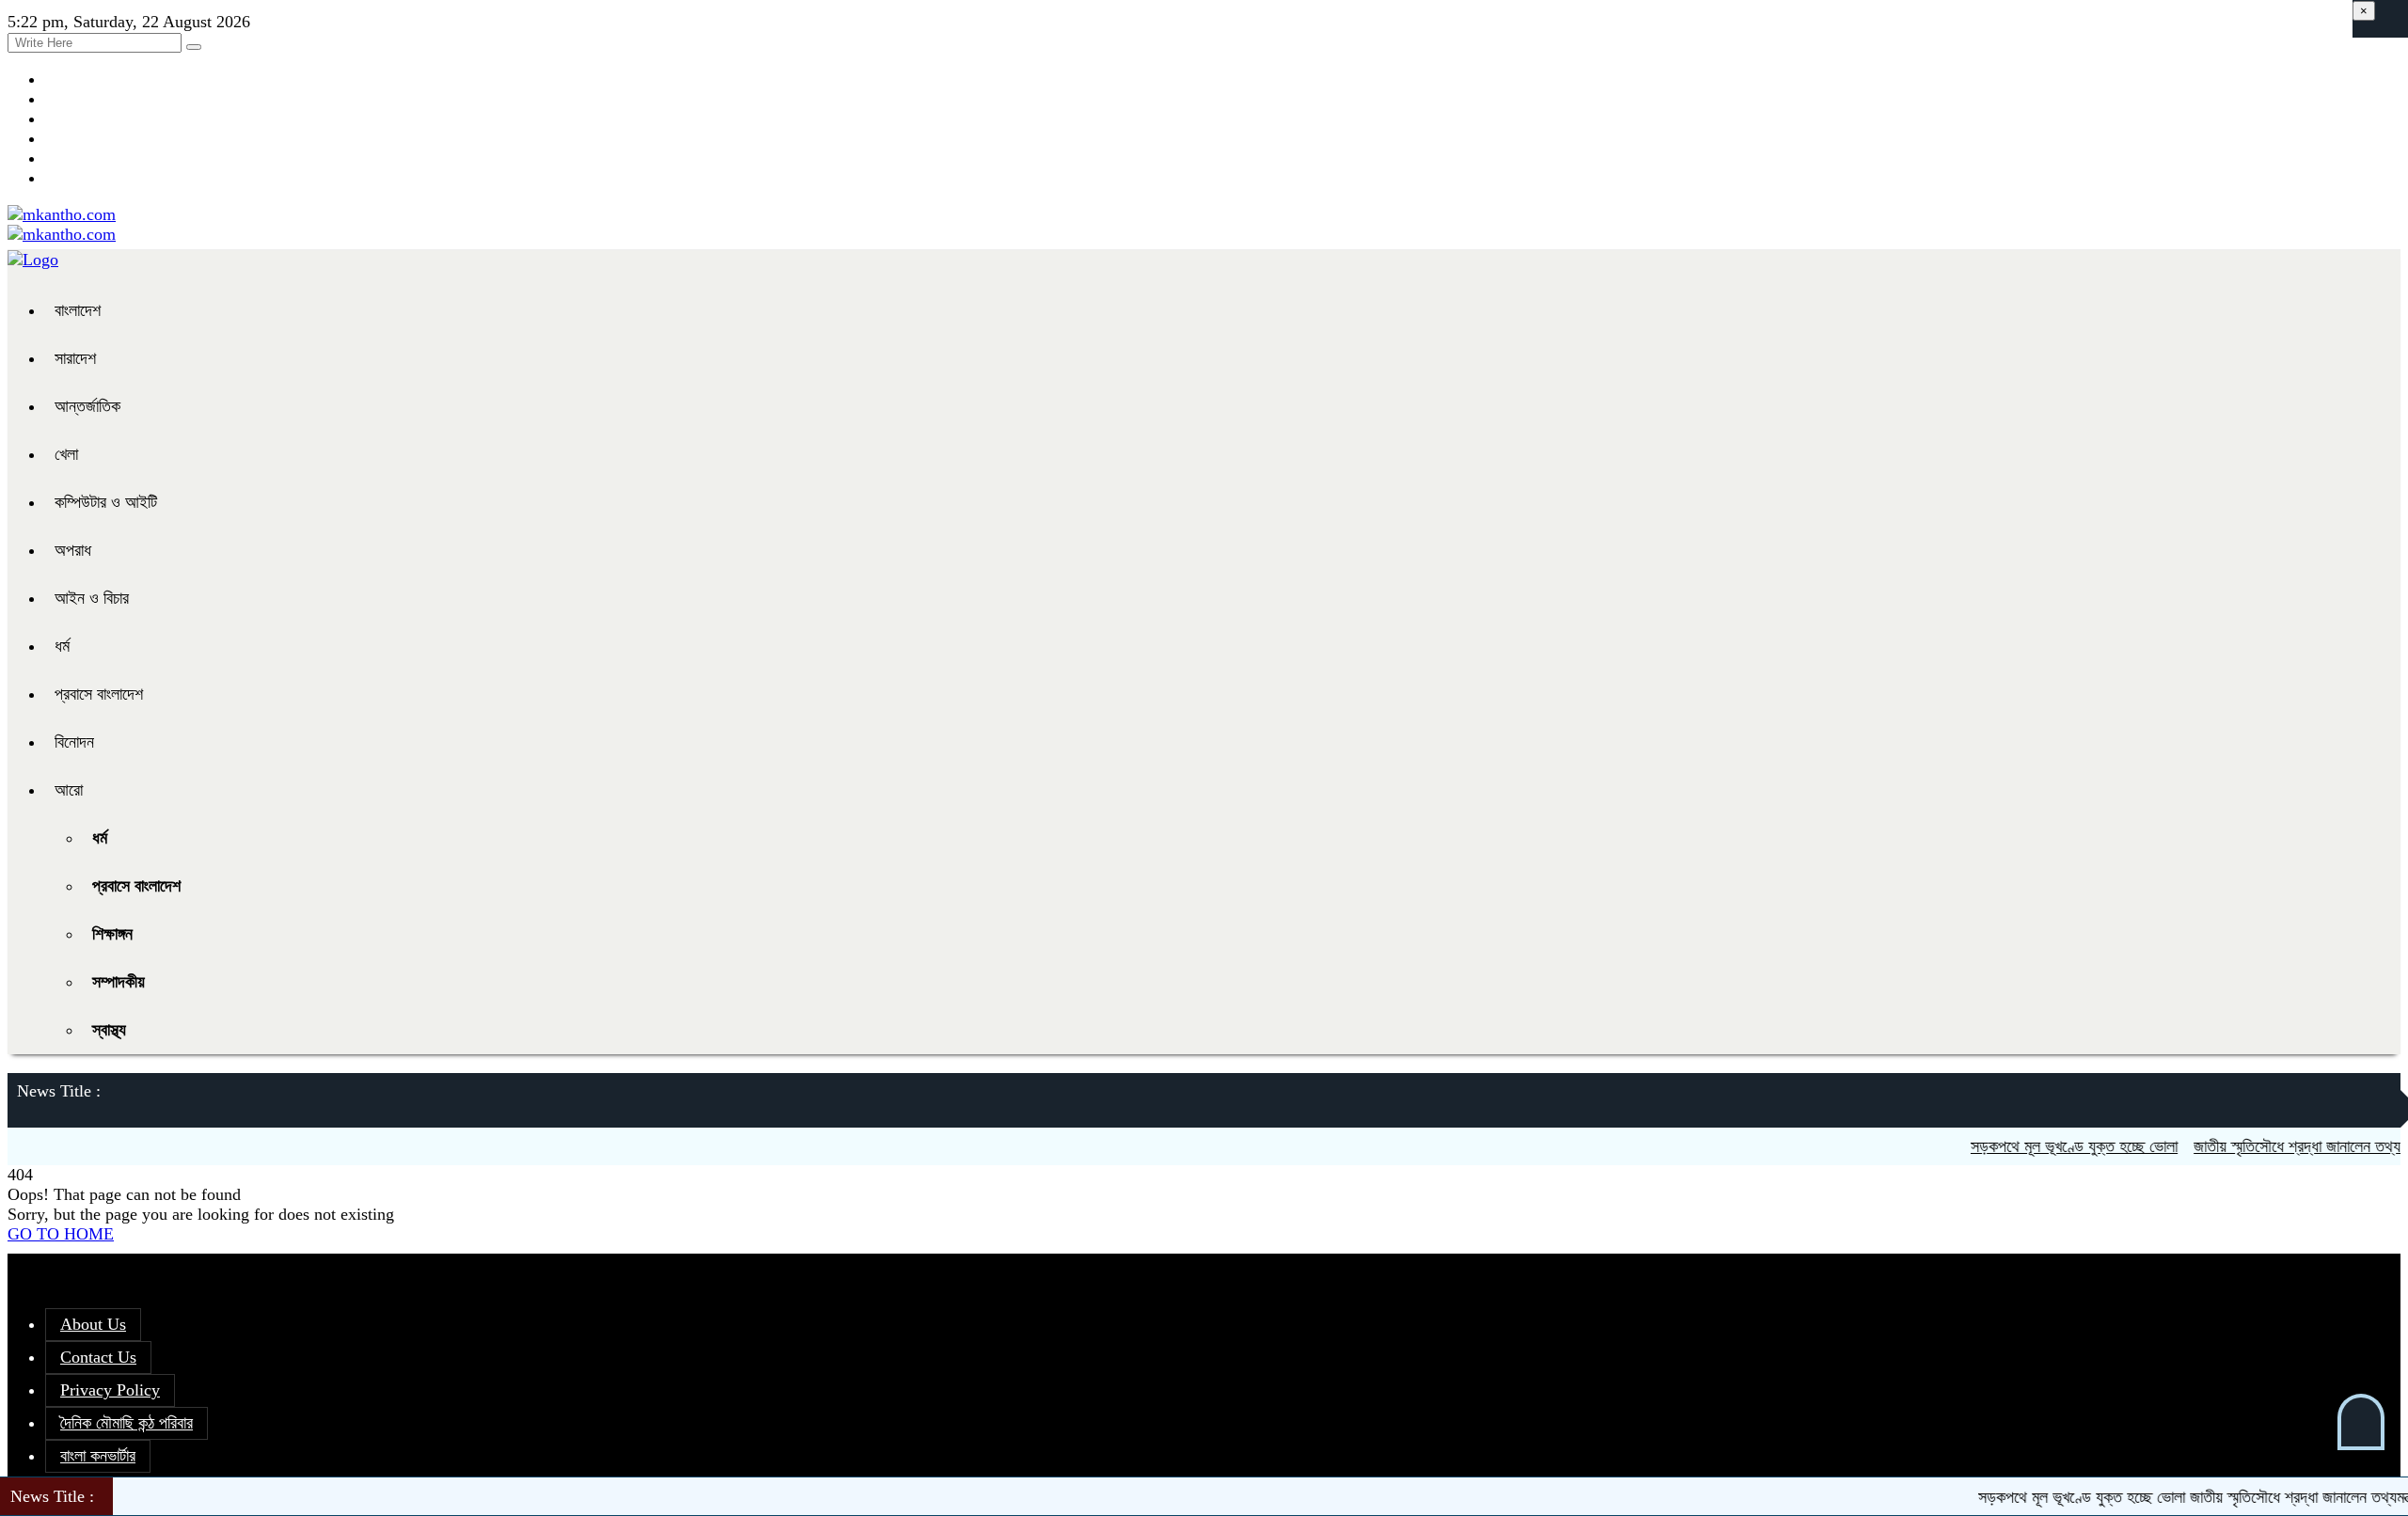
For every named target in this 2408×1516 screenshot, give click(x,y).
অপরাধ (73, 550)
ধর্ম (62, 646)
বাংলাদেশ (78, 310)
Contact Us (98, 1357)
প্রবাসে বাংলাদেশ (99, 694)
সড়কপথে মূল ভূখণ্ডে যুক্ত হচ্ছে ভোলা (2049, 1146)
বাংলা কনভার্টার (98, 1456)
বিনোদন (74, 742)
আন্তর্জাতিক (87, 406)
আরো (69, 790)
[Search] (194, 47)
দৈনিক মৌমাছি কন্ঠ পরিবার (127, 1423)
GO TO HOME (61, 1234)
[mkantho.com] (62, 214)
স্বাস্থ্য (109, 1030)
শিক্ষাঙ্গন (112, 934)
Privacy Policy (110, 1390)
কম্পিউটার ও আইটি (106, 502)
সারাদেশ (75, 358)
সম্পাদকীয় (119, 982)
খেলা (66, 454)
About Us (93, 1324)
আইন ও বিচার (92, 598)
